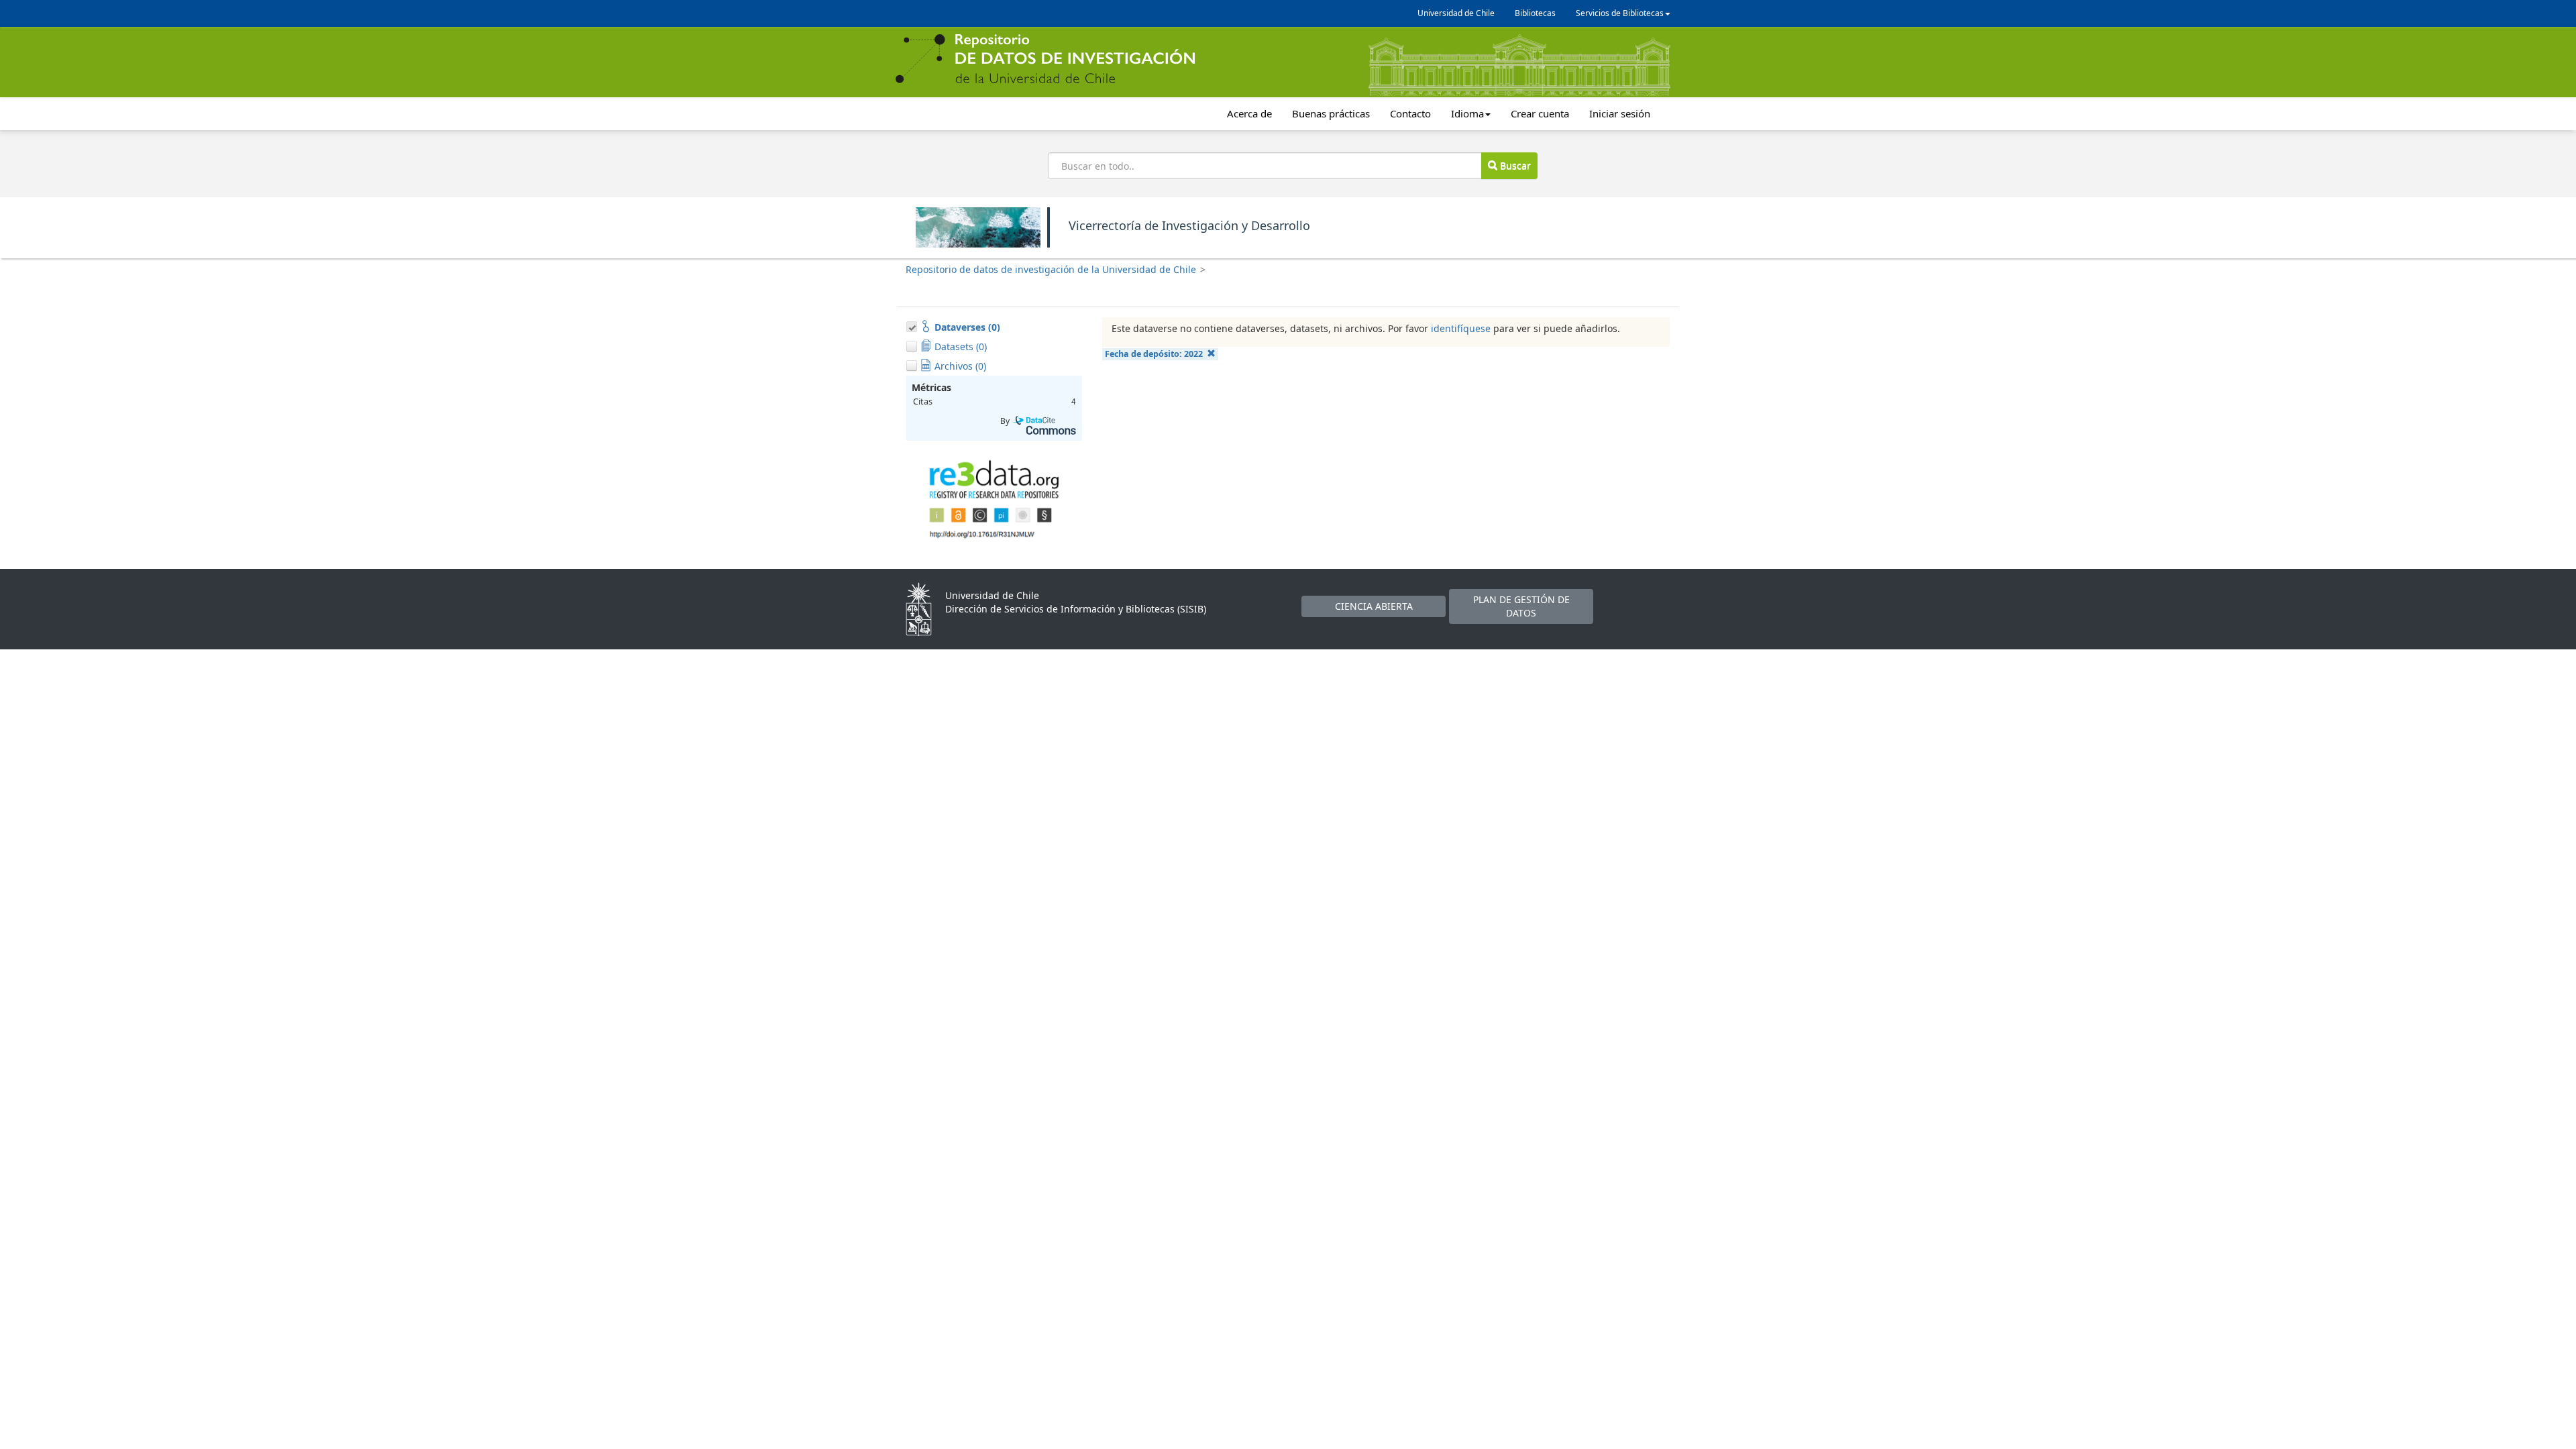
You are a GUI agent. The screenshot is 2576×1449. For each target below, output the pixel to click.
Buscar (1514, 165)
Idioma (1467, 113)
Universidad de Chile (1456, 13)
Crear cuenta (1540, 113)
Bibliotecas (1535, 13)
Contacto (1410, 113)
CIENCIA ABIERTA (1374, 606)
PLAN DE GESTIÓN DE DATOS (1521, 606)
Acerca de (1249, 113)
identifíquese (1461, 328)
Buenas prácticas (1331, 113)
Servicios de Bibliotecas (1620, 13)
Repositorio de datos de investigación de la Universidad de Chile (1051, 269)
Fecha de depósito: (1154, 354)
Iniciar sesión (1620, 113)
